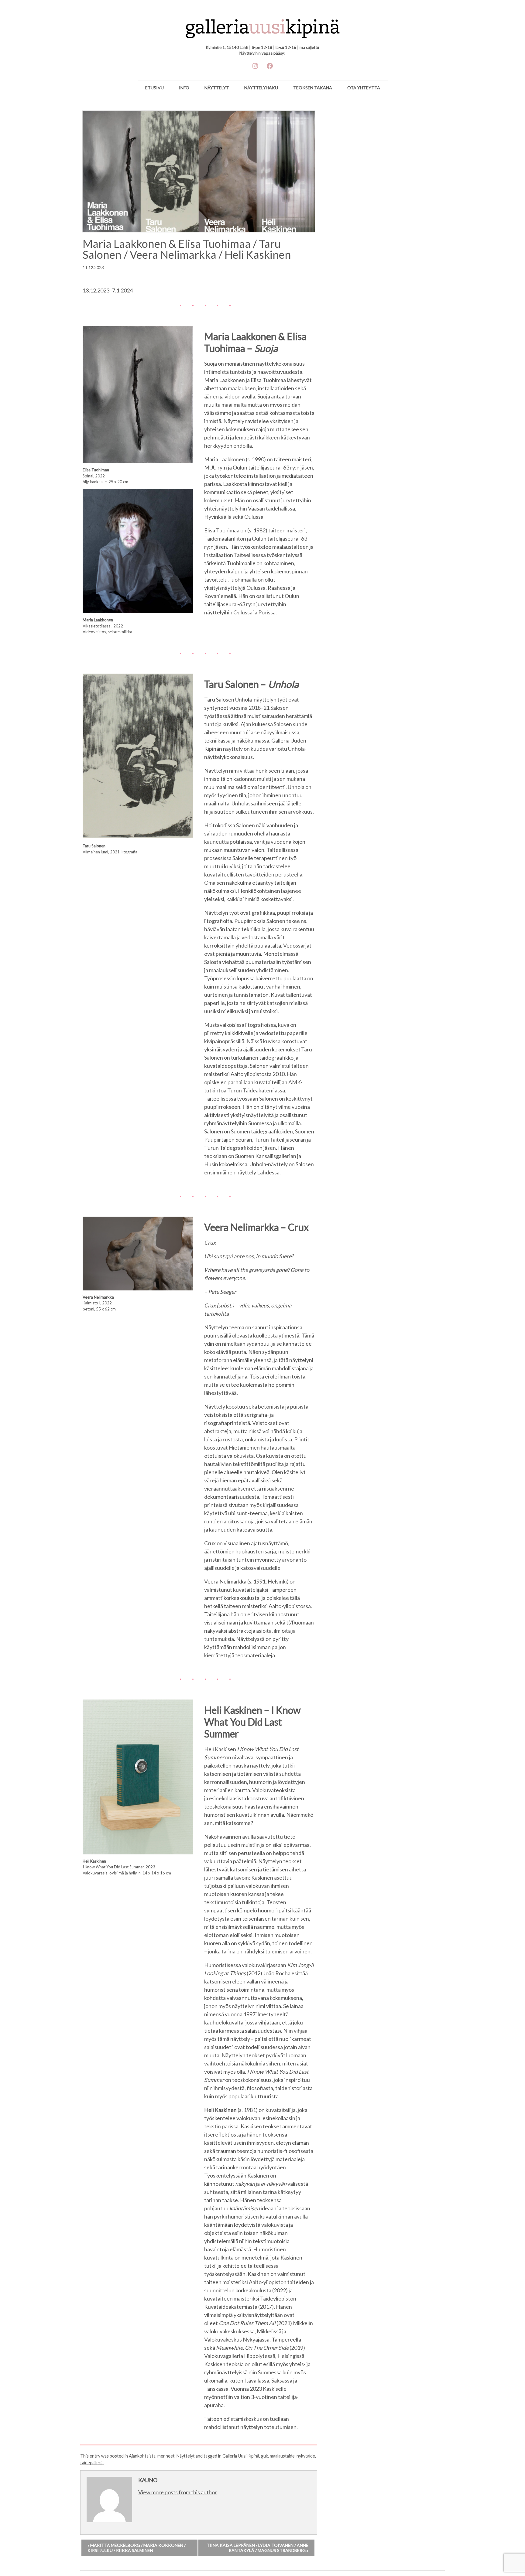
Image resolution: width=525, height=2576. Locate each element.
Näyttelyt (217, 88)
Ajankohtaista (142, 2456)
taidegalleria (92, 2463)
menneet (166, 2456)
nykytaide (306, 2456)
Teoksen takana (313, 88)
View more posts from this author (178, 2492)
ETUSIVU (154, 88)
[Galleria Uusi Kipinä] (263, 26)
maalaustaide (282, 2456)
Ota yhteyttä (364, 88)
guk (264, 2456)
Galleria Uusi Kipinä (241, 2456)
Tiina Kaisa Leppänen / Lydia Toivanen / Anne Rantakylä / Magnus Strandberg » (257, 2548)
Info (184, 88)
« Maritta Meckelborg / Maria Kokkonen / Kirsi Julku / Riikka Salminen (137, 2548)
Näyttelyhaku (261, 88)
